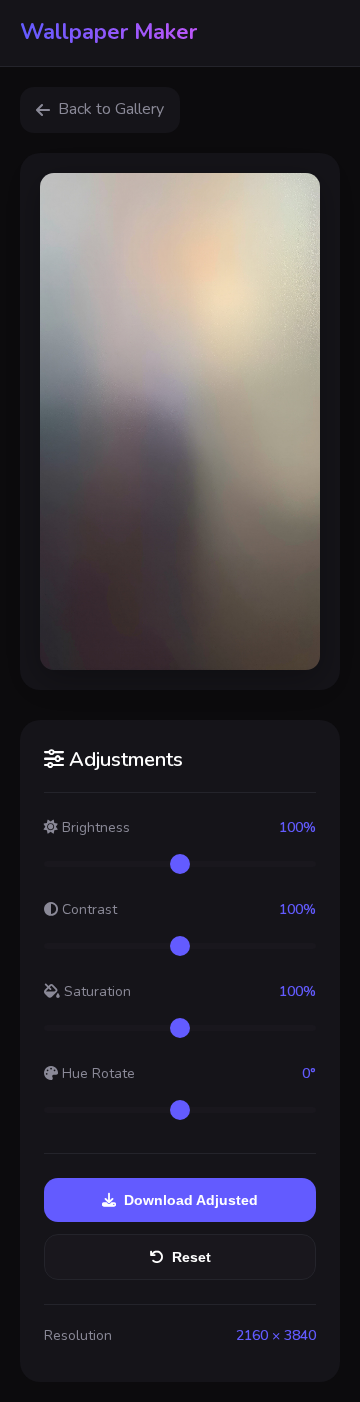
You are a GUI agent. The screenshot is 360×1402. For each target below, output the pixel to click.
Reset (191, 1257)
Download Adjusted (191, 1200)
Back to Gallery (111, 109)
